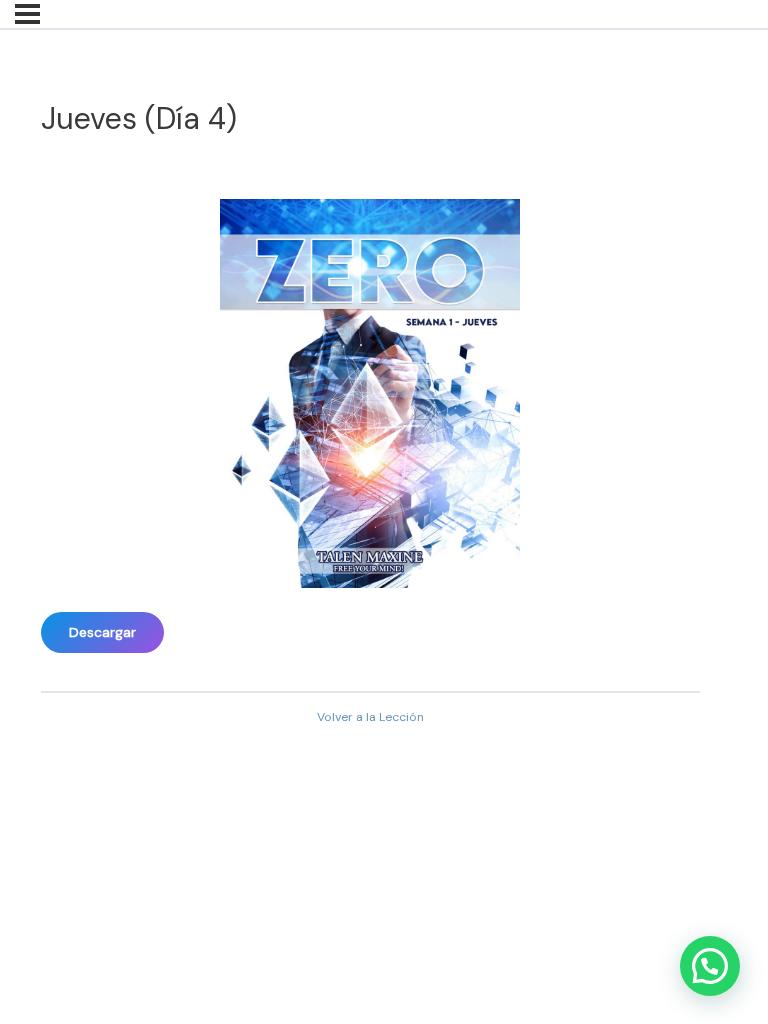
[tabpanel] (370, 415)
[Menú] (27, 14)
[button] (710, 966)
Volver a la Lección (370, 717)
